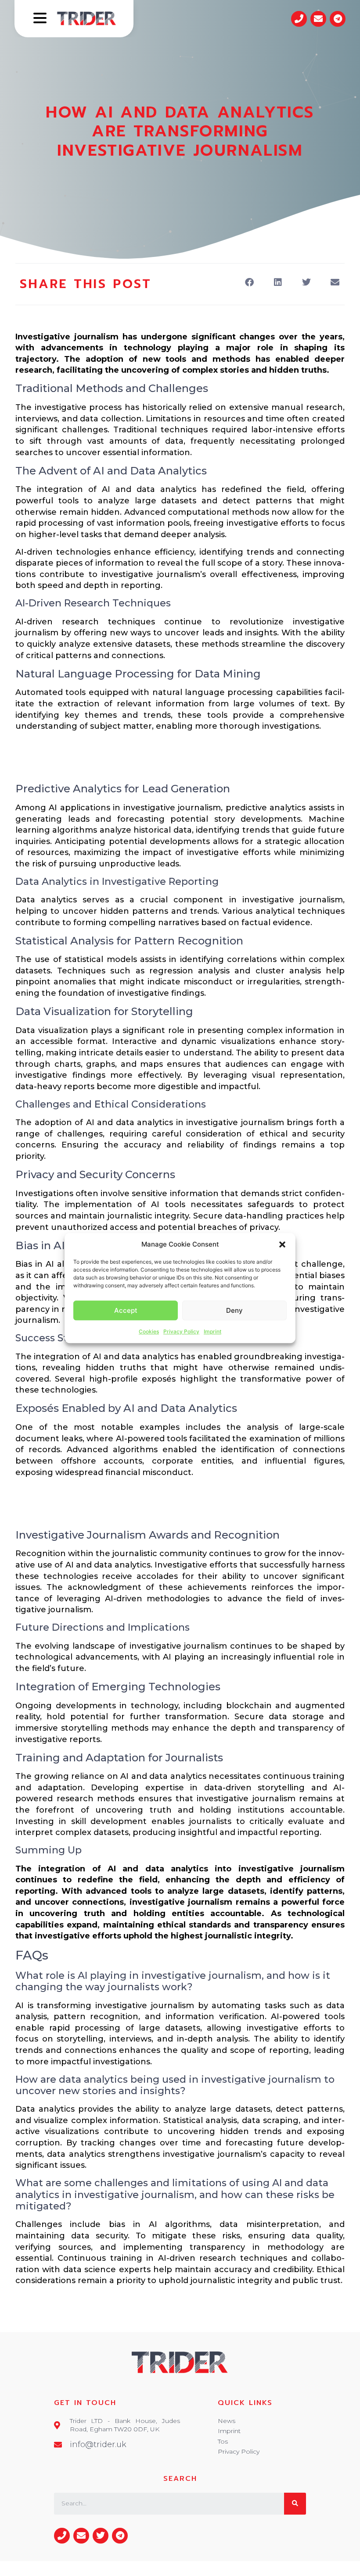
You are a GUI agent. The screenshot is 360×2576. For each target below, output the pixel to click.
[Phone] (299, 19)
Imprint (212, 1331)
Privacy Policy (181, 1331)
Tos (223, 2441)
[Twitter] (101, 2536)
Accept (126, 1310)
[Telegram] (338, 19)
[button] (282, 1244)
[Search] (295, 2504)
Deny (234, 1310)
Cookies (149, 1331)
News (227, 2421)
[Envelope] (318, 19)
